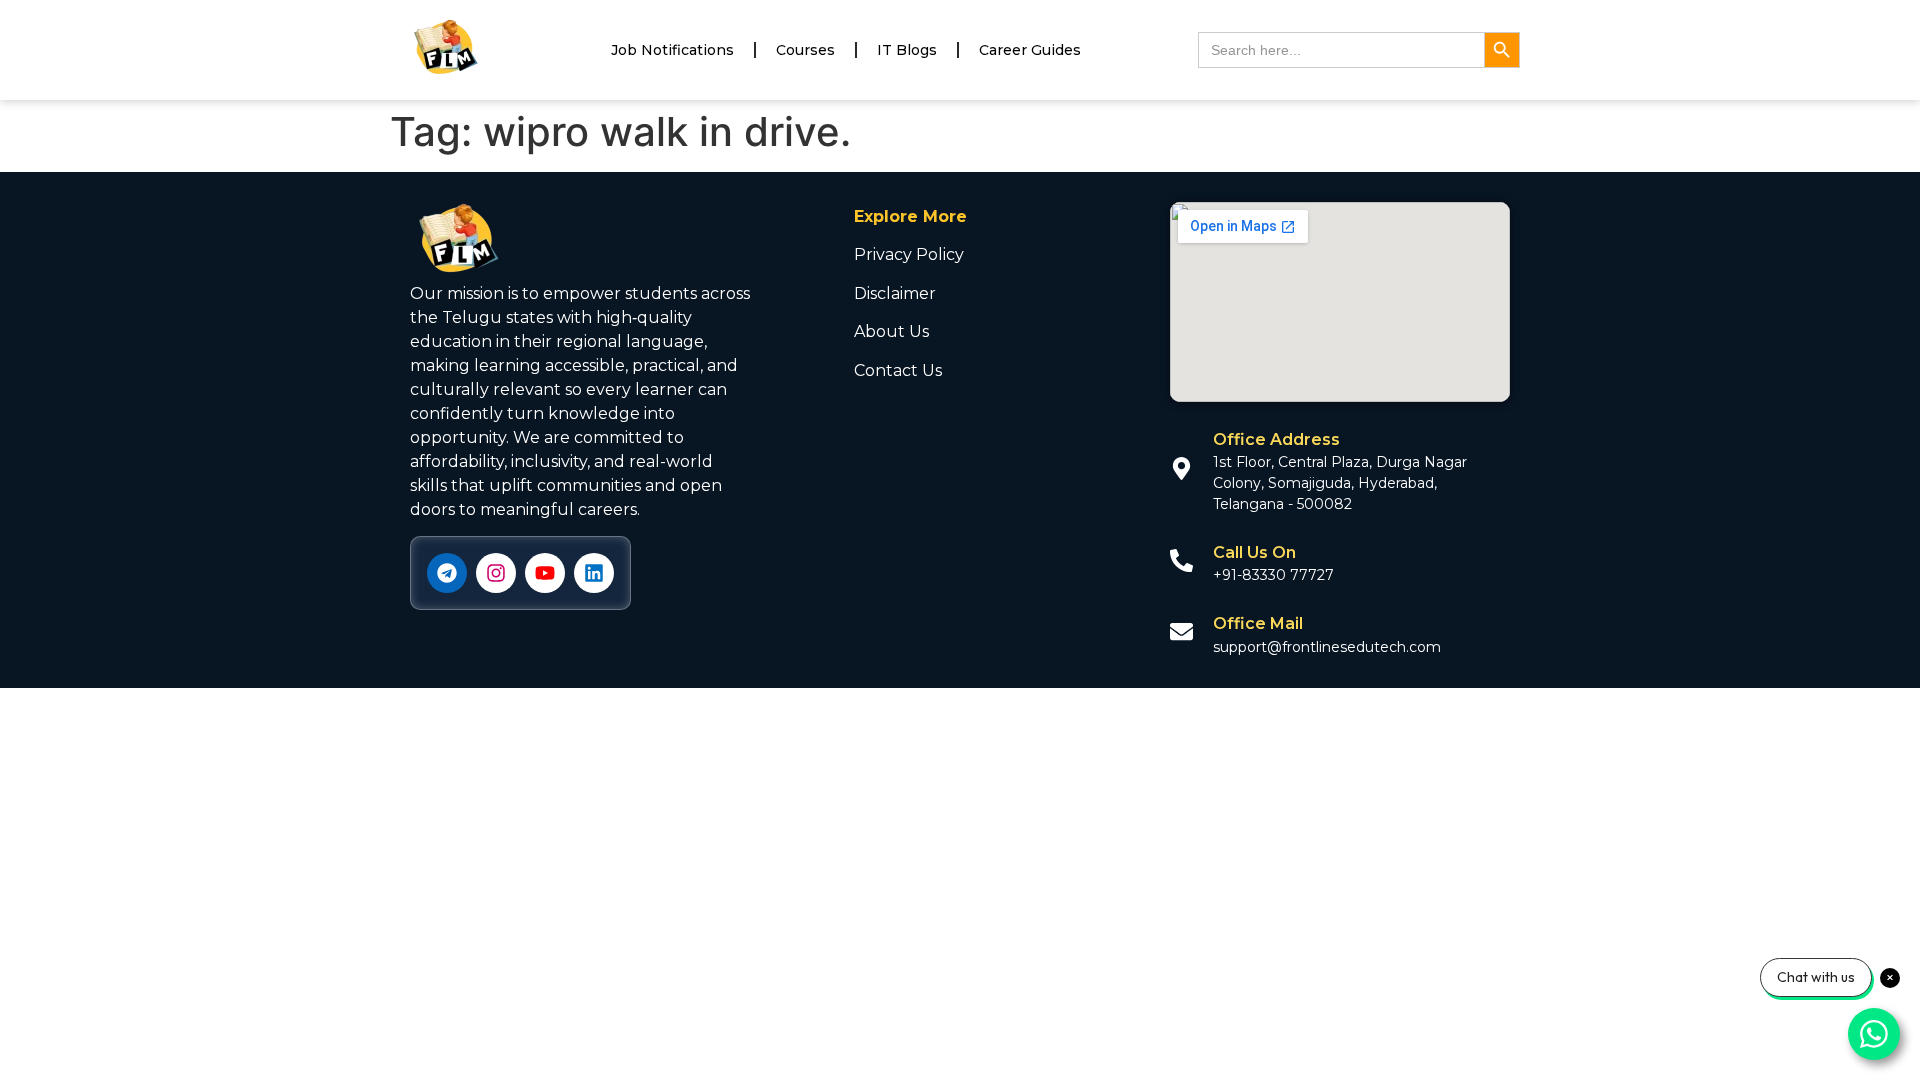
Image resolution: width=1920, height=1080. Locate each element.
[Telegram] (447, 573)
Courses (805, 50)
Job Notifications (672, 50)
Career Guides (1030, 50)
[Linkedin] (594, 573)
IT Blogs (907, 50)
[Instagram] (496, 573)
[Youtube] (545, 573)
